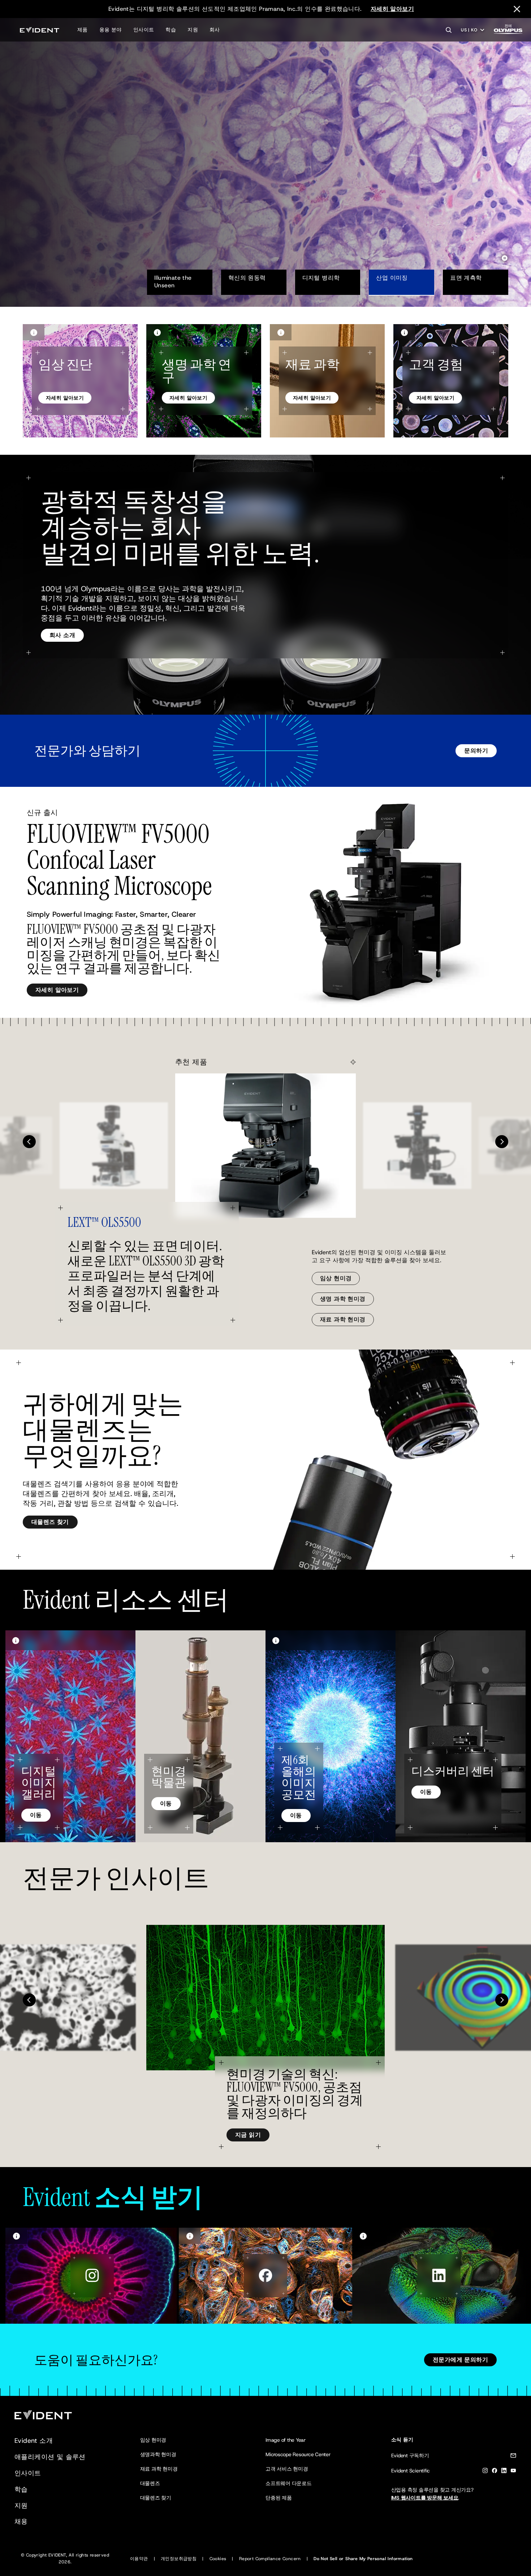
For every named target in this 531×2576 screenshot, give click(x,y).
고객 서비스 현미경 (287, 2469)
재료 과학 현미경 (343, 1319)
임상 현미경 (336, 1278)
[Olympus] (508, 31)
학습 (171, 30)
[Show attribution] (34, 332)
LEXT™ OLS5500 (104, 1222)
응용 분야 (111, 30)
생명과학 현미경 (158, 2454)
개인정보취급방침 (179, 2559)
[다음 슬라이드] (502, 1142)
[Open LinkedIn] (439, 2276)
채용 (21, 2521)
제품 (83, 30)
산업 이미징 (392, 278)
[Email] (513, 2457)
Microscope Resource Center (298, 2454)
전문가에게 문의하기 (460, 2360)
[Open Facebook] (265, 2276)
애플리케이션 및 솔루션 (50, 2457)
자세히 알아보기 (392, 9)
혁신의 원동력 (247, 278)
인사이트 (144, 30)
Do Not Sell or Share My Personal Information (363, 2559)
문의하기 (476, 751)
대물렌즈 (150, 2483)
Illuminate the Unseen (174, 282)
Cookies (218, 2559)
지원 (193, 30)
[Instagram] (485, 2472)
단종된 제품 (279, 2498)
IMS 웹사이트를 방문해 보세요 (425, 2498)
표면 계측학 (466, 278)
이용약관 (139, 2559)
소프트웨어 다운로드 (289, 2483)
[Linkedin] (504, 2472)
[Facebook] (495, 2472)
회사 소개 (62, 635)
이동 (36, 1815)
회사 (215, 30)
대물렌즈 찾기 (50, 1522)
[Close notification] (517, 9)
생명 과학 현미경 (343, 1299)
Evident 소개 (34, 2441)
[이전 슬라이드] (29, 1142)
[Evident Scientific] (40, 30)
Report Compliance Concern (270, 2559)
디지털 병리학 (321, 278)
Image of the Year (286, 2440)
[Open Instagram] (92, 2276)
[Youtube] (513, 2472)
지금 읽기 (248, 2135)
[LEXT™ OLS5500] (265, 1146)
